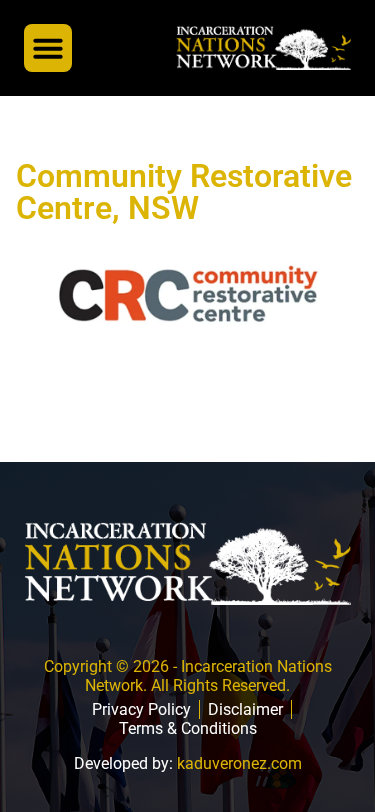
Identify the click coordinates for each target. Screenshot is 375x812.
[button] (48, 48)
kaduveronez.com (239, 763)
